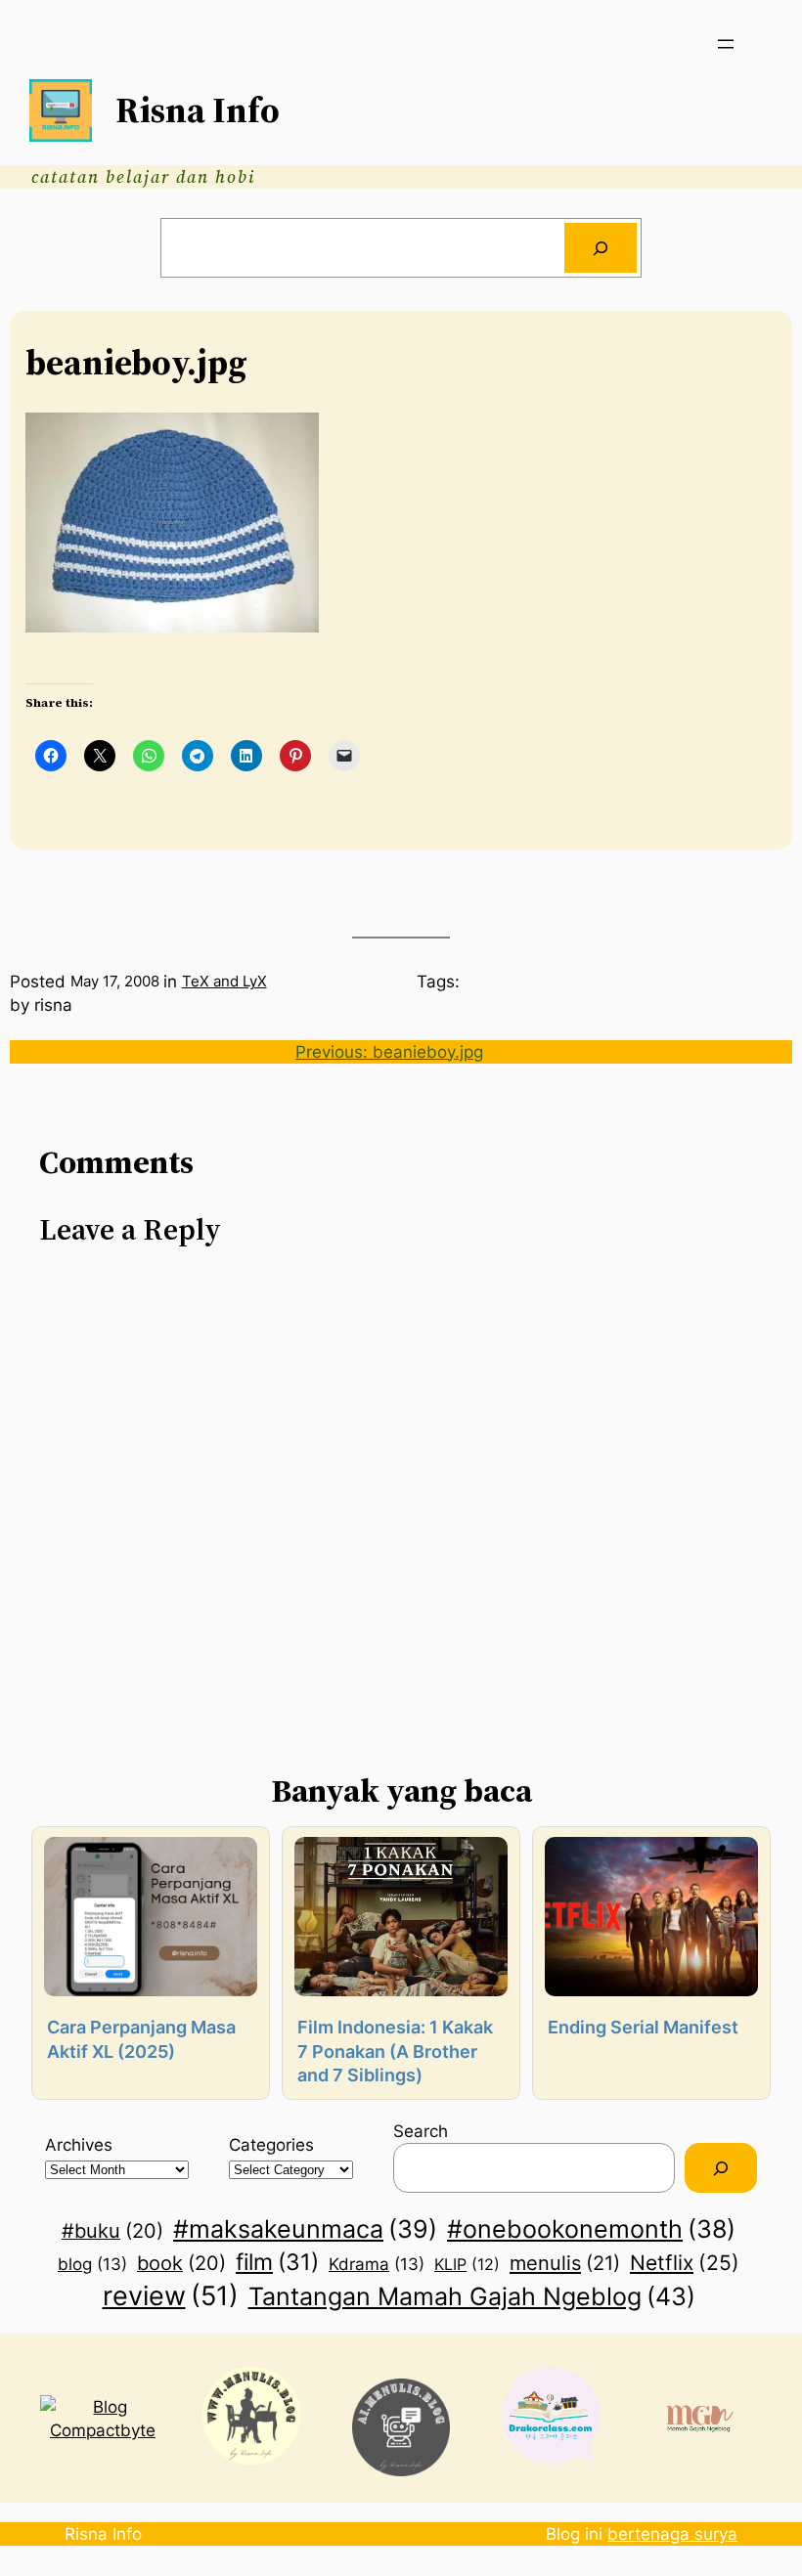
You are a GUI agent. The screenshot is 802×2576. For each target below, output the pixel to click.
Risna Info (198, 110)
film (277, 2262)
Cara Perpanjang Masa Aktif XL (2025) (141, 2039)
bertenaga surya (672, 2533)
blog (92, 2264)
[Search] (601, 248)
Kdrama (377, 2264)
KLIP (467, 2264)
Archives (79, 2144)
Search (421, 2131)
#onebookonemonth (591, 2229)
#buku (112, 2231)
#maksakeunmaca (305, 2229)
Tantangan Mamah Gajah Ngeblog (472, 2296)
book (181, 2263)
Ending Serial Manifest (643, 2027)
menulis (565, 2263)
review (171, 2295)
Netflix (685, 2262)
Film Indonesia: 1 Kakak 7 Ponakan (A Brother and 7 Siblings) (395, 2051)
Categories (271, 2144)
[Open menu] (726, 44)
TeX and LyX (224, 981)
